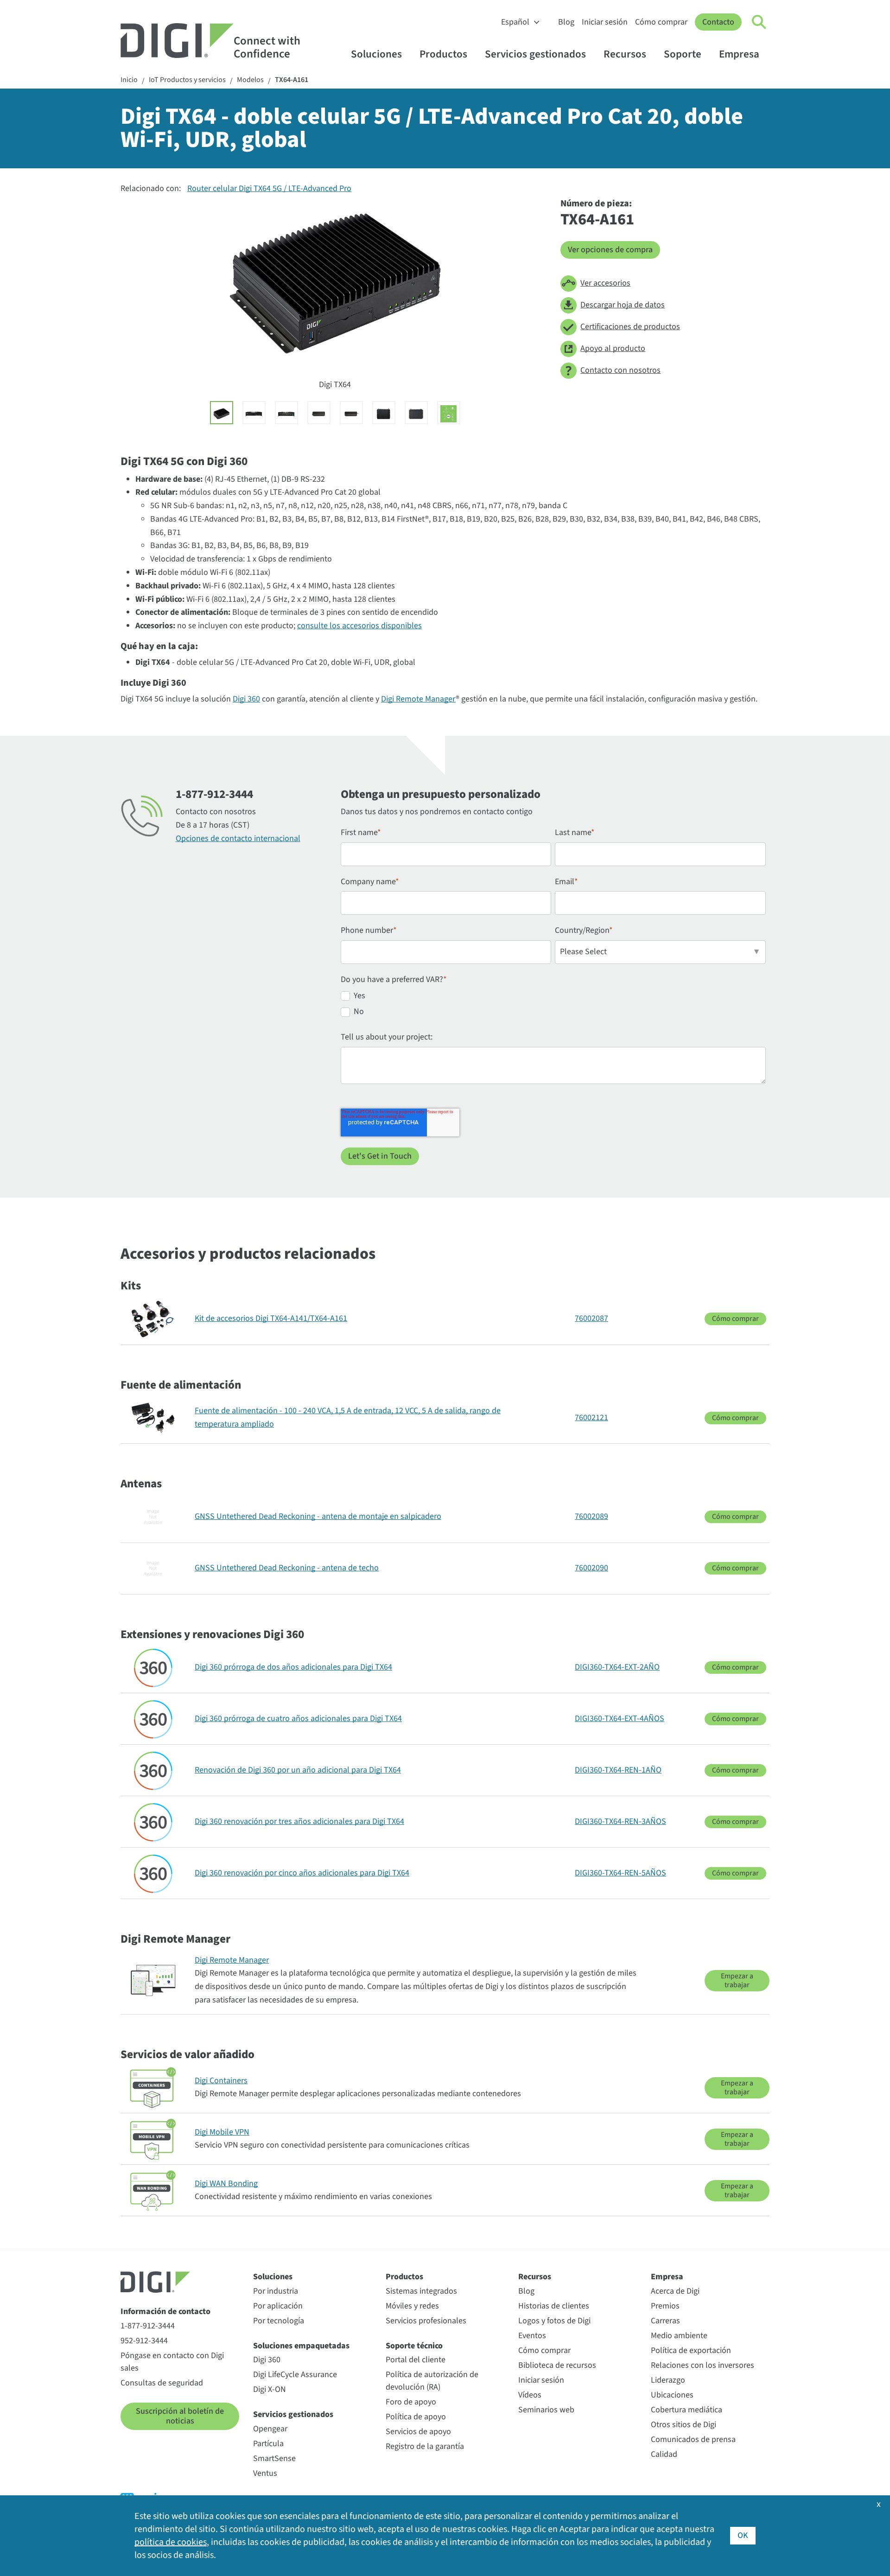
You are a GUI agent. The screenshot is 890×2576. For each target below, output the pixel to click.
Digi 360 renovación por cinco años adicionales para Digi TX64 (302, 1873)
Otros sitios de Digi (683, 2425)
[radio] (553, 998)
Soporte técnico (414, 2346)
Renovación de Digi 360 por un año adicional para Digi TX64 (298, 1770)
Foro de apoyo (411, 2402)
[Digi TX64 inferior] (416, 413)
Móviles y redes (412, 2306)
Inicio (129, 80)
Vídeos (530, 2395)
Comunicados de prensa (693, 2439)
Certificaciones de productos (630, 327)
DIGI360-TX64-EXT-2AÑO (617, 1667)
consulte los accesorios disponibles (359, 626)
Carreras (665, 2321)
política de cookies (171, 2542)
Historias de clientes (554, 2306)
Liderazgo (668, 2380)
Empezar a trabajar (737, 1980)
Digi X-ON (270, 2389)
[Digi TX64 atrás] (286, 413)
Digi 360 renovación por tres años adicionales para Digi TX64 (299, 1821)
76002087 (591, 1318)
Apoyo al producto (613, 348)
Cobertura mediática (687, 2410)
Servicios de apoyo (418, 2432)
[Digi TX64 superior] (384, 413)
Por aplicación (278, 2306)
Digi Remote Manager (418, 699)
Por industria (276, 2291)
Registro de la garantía (425, 2446)
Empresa (739, 54)
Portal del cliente (416, 2360)
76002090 (591, 1568)
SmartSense (274, 2458)
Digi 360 (246, 699)
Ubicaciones (672, 2395)
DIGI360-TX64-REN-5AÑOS (620, 1873)
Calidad (664, 2454)
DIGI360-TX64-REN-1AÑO (618, 1770)
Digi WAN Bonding (226, 2184)
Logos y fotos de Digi (554, 2321)
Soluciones (376, 54)
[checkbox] (553, 1006)
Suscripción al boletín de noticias (180, 2416)
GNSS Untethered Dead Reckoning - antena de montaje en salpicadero (318, 1516)
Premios (665, 2306)
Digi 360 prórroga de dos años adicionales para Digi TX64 (293, 1667)
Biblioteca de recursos (557, 2365)
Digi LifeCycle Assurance (295, 2375)
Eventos (532, 2336)
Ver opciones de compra (610, 250)
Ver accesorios (605, 283)
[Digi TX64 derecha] (351, 413)
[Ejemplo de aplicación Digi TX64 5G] (449, 413)
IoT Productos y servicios (187, 80)
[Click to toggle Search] (759, 22)
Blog (566, 22)
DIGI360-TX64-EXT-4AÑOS (620, 1718)
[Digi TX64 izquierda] (319, 413)
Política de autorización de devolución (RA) (432, 2381)
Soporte (683, 54)
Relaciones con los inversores (702, 2365)
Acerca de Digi (675, 2291)
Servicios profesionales (426, 2321)
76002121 (591, 1418)
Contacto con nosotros (620, 370)
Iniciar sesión (605, 22)
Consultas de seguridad (162, 2383)
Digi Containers (221, 2081)
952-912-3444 (144, 2341)
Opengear (270, 2429)
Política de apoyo (416, 2417)
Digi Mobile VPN (222, 2132)
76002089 (591, 1516)
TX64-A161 (292, 80)
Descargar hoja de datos (623, 305)
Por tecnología (279, 2321)
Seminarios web (546, 2410)
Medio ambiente (679, 2336)
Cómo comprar (661, 22)
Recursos (625, 54)
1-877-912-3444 (148, 2326)
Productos (443, 54)
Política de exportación (691, 2350)
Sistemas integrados (421, 2291)
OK (743, 2535)
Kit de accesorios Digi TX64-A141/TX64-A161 (271, 1318)
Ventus (265, 2473)
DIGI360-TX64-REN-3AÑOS (620, 1821)
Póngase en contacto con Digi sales (172, 2362)
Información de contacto (165, 2311)
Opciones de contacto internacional (238, 838)
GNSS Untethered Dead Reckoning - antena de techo (287, 1568)
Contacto (718, 22)
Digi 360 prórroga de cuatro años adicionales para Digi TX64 (298, 1718)
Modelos (250, 80)
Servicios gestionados (535, 54)
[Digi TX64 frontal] (254, 413)
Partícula (268, 2444)
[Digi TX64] (222, 413)
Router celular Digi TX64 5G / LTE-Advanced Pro (269, 188)
